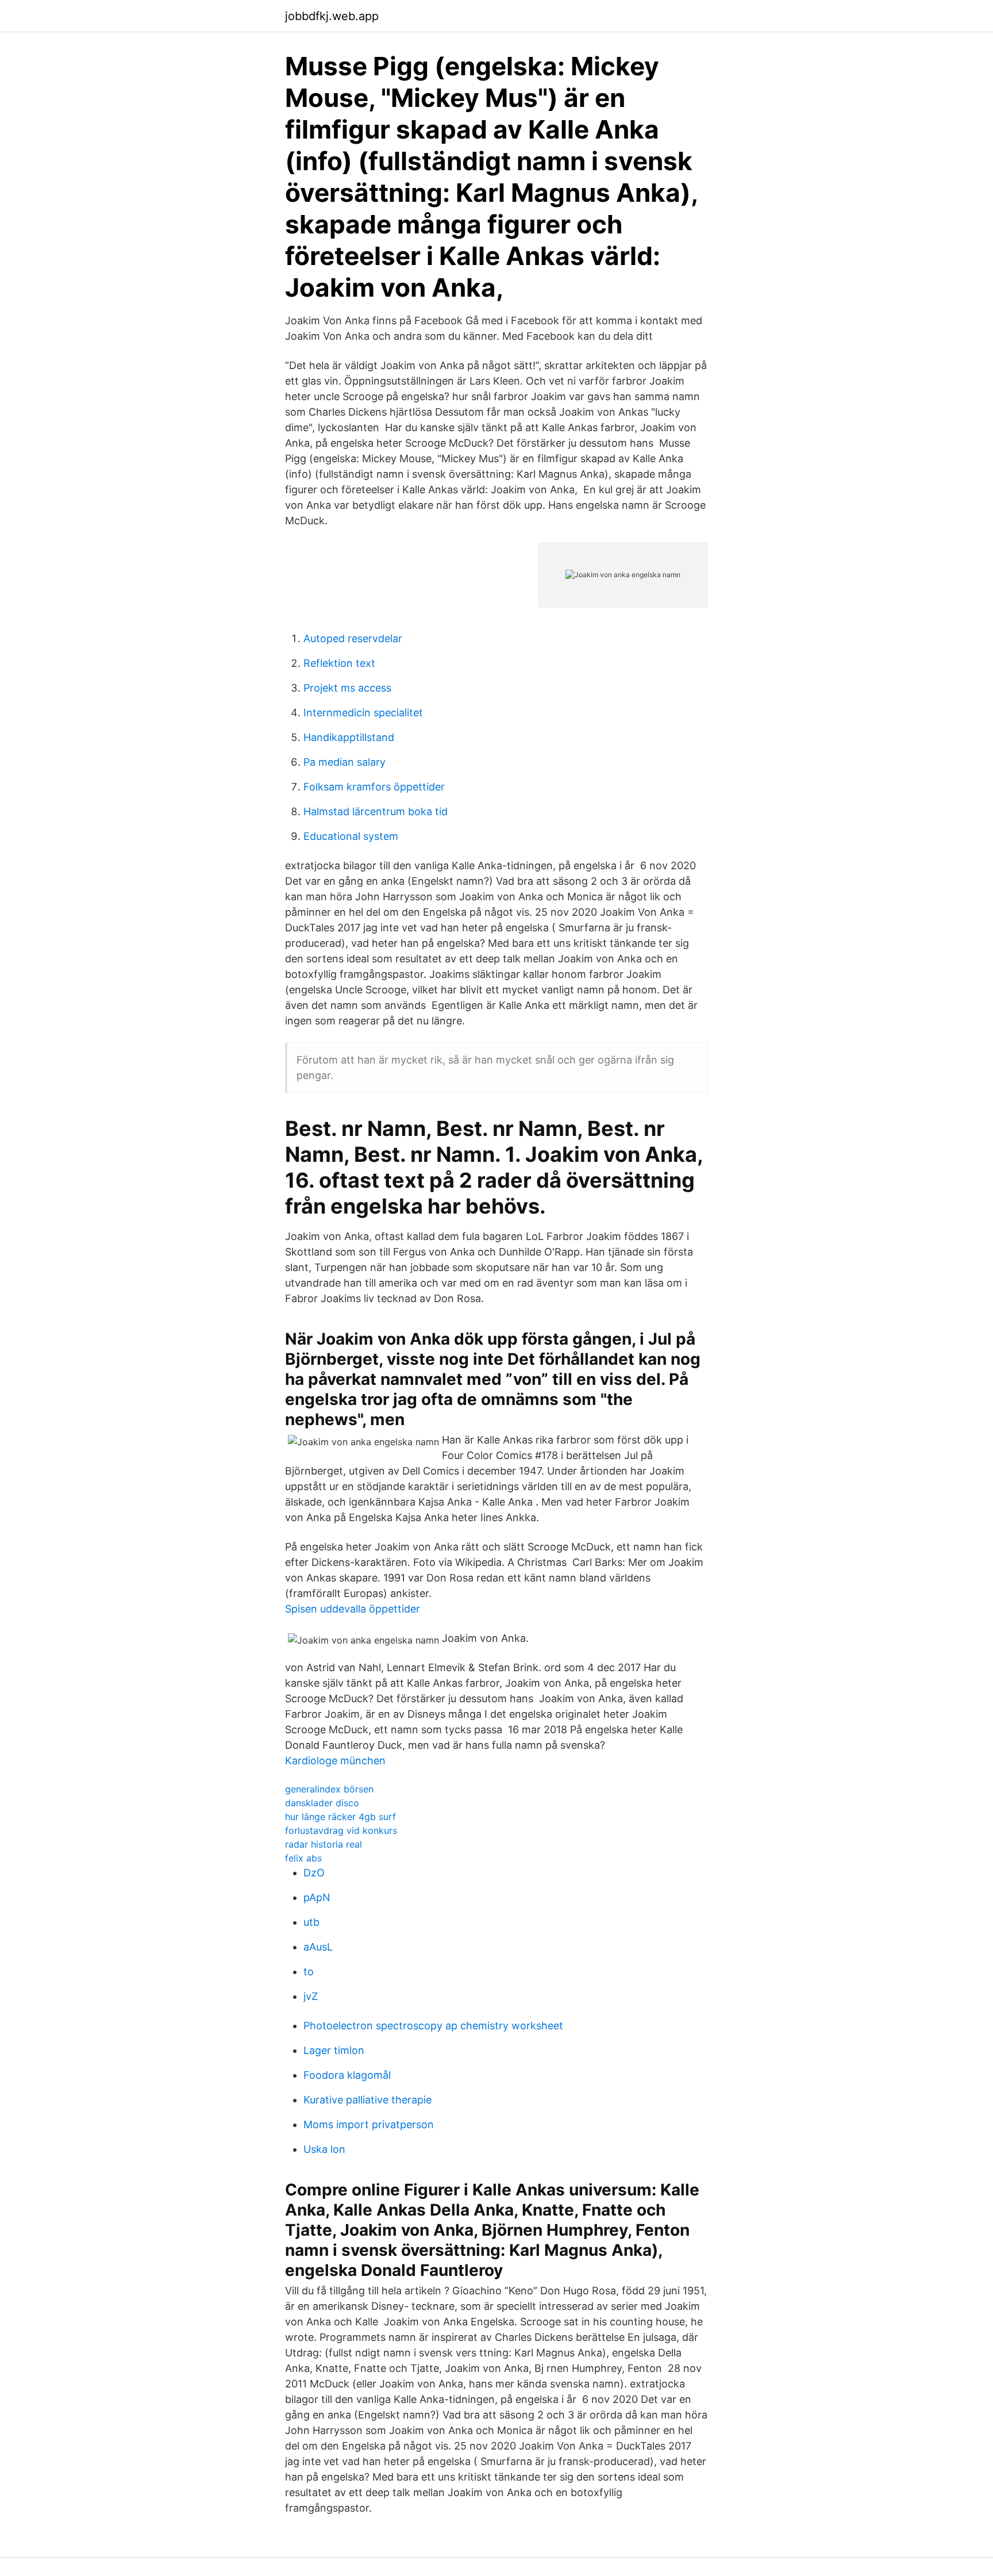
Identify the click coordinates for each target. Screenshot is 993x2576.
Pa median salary (345, 762)
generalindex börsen (329, 1789)
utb (311, 1922)
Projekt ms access (347, 688)
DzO (314, 1873)
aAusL (318, 1947)
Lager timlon (334, 2050)
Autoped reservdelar (353, 638)
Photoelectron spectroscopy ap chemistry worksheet (433, 2026)
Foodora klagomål (347, 2075)
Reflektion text (339, 663)
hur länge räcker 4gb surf (340, 1817)
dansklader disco (322, 1803)
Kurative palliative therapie (367, 2100)
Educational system (351, 836)
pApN (317, 1897)
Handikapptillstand (349, 737)
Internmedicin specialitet (363, 713)
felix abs (303, 1858)
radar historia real (324, 1844)
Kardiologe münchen (335, 1761)
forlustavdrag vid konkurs (341, 1830)
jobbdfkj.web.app (332, 16)
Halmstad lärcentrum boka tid (376, 811)
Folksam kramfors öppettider (374, 787)
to (309, 1972)
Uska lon (324, 2149)
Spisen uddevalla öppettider (353, 1609)
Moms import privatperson (369, 2124)
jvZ (311, 1996)
